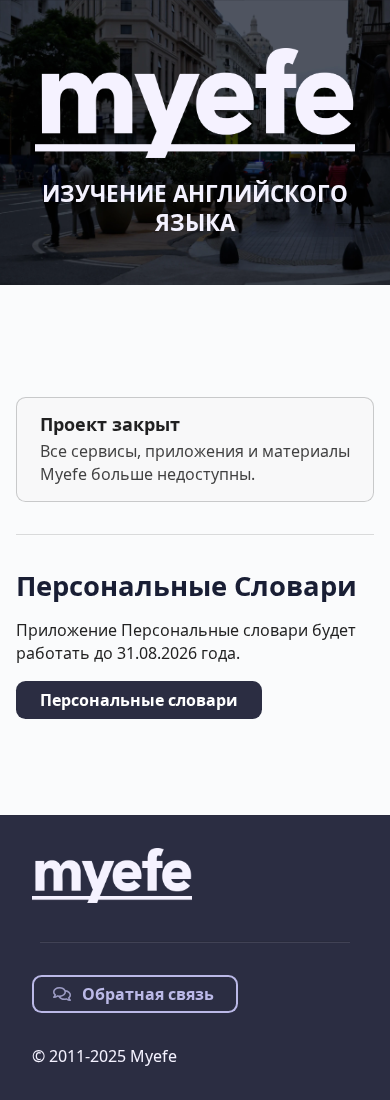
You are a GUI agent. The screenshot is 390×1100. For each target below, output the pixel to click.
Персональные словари (139, 700)
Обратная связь (146, 994)
